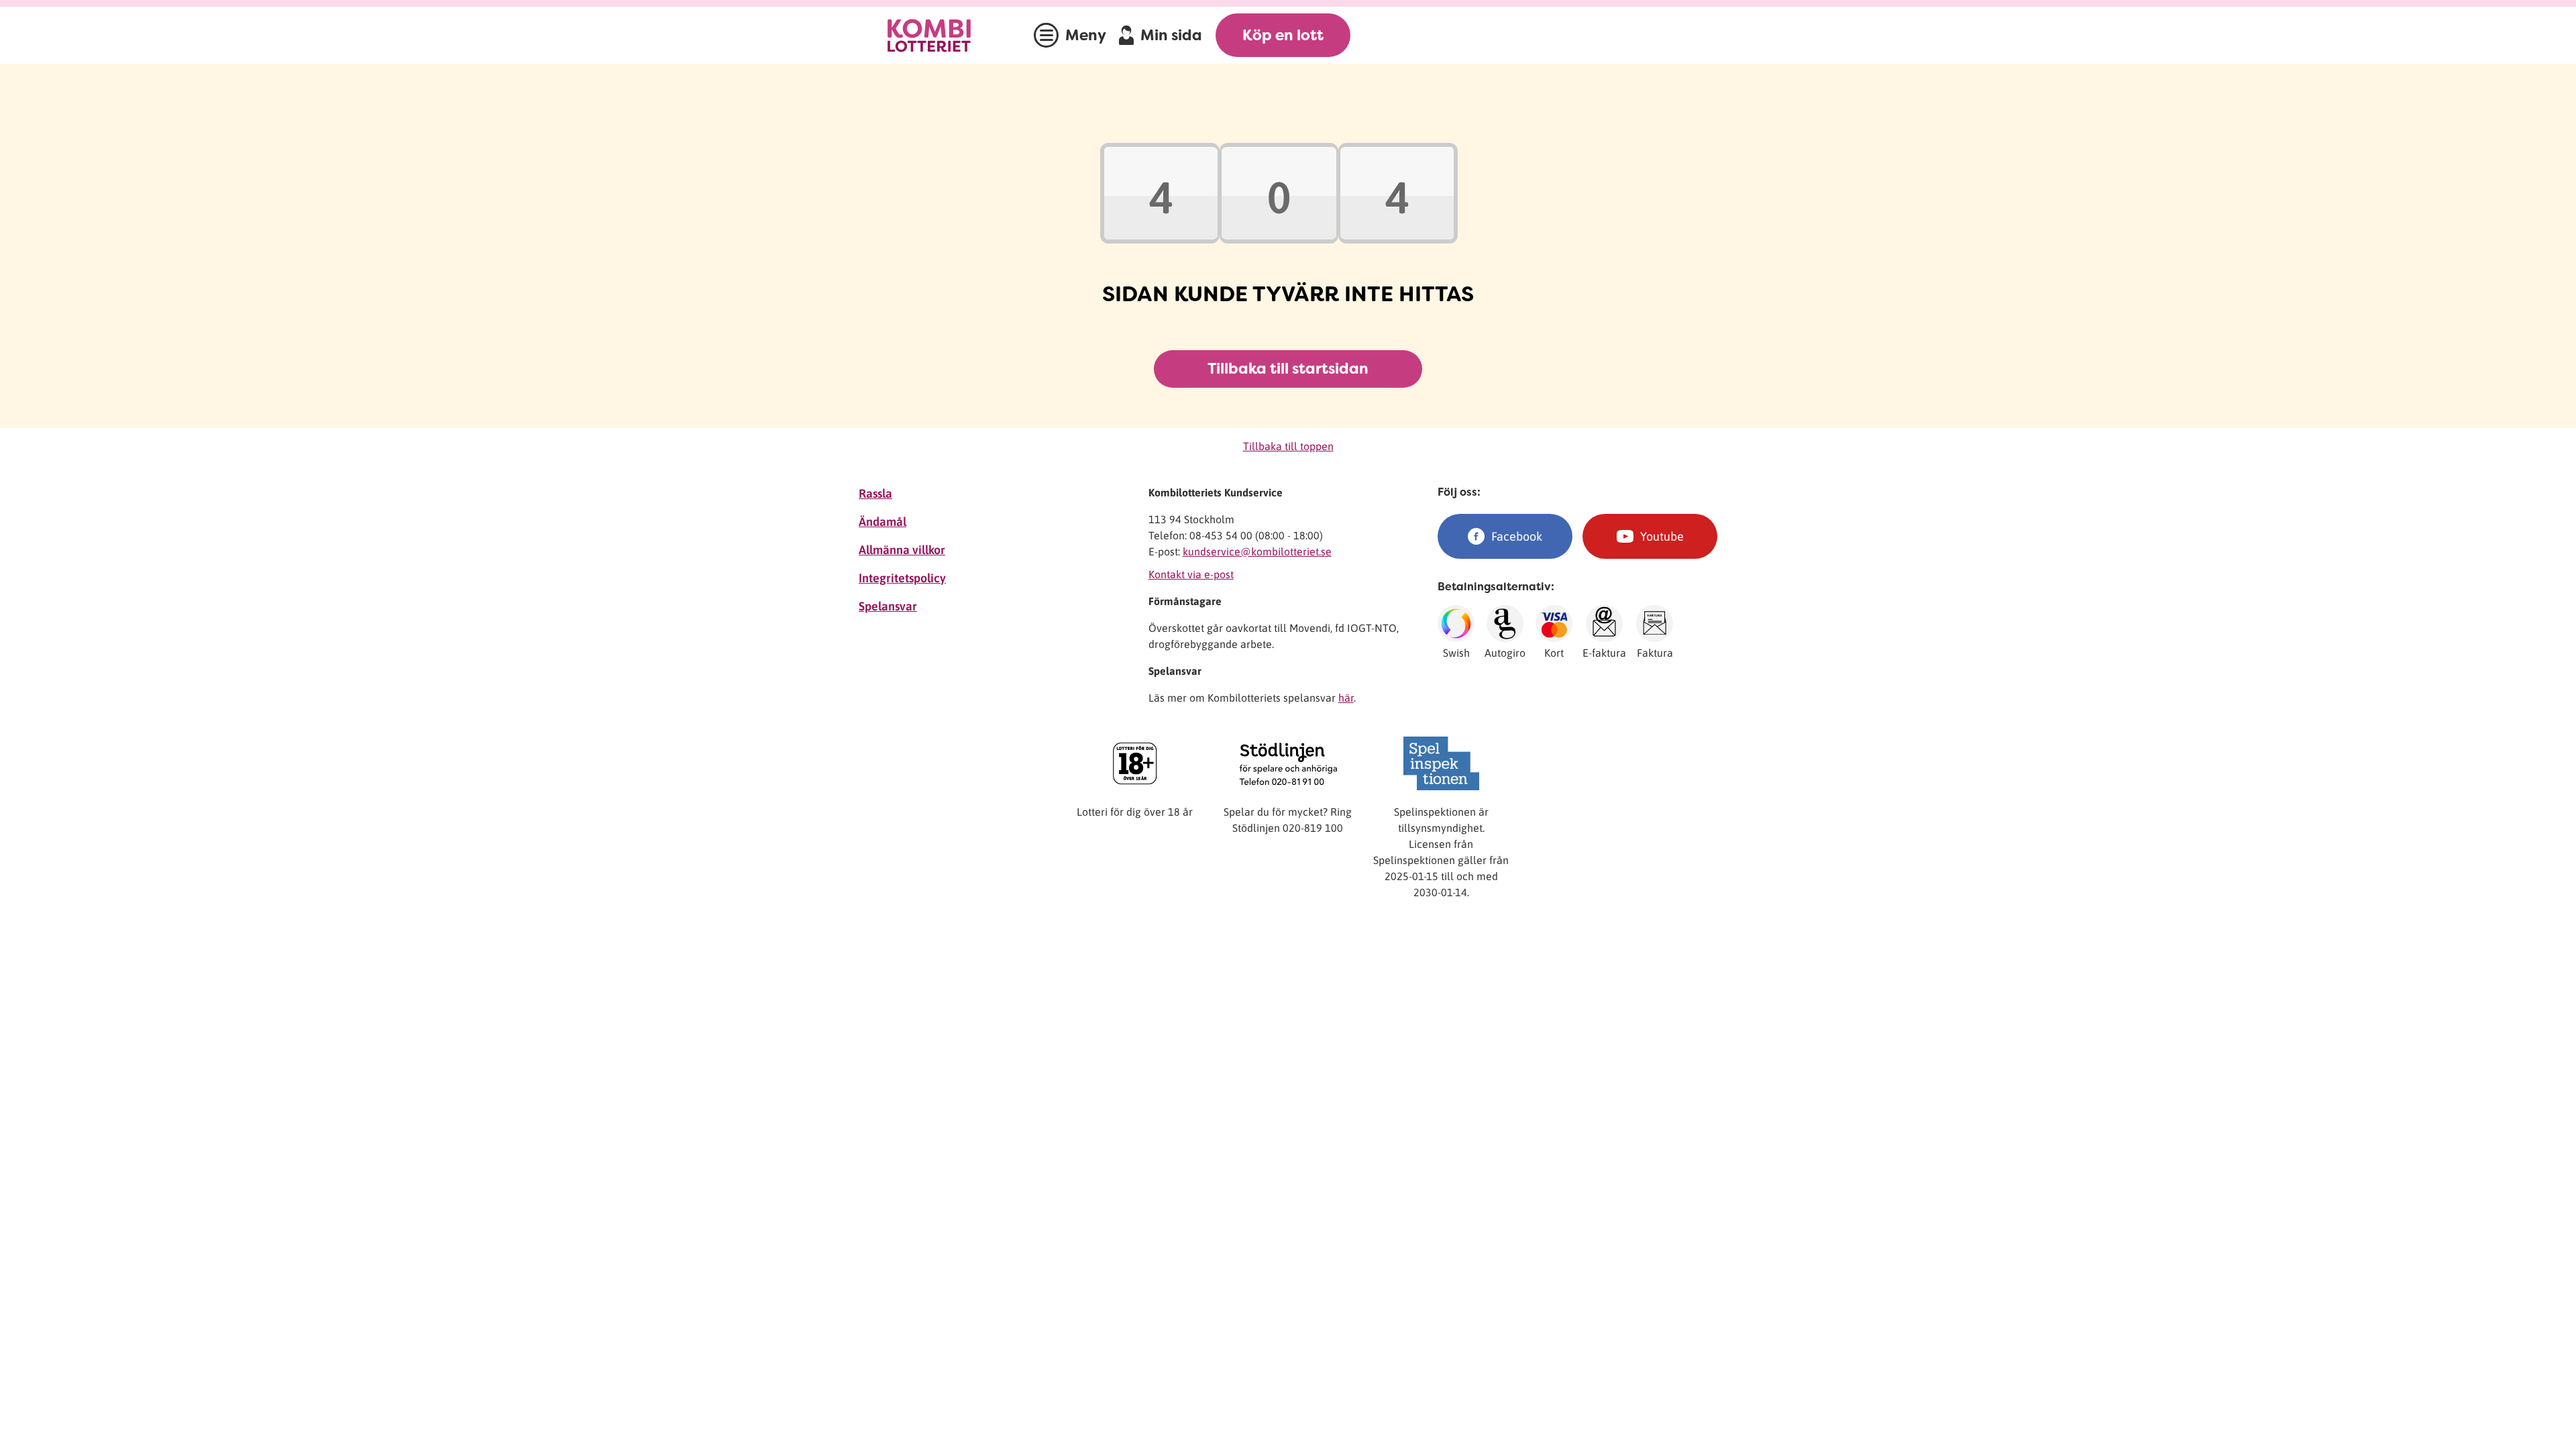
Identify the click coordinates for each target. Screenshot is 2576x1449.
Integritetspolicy (902, 578)
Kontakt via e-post (1191, 574)
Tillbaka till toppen (1288, 446)
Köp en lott (1283, 35)
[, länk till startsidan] (943, 35)
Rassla (875, 493)
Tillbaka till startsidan (1288, 369)
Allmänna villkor (902, 550)
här (1346, 698)
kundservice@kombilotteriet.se (1257, 551)
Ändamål (882, 522)
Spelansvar (888, 606)
